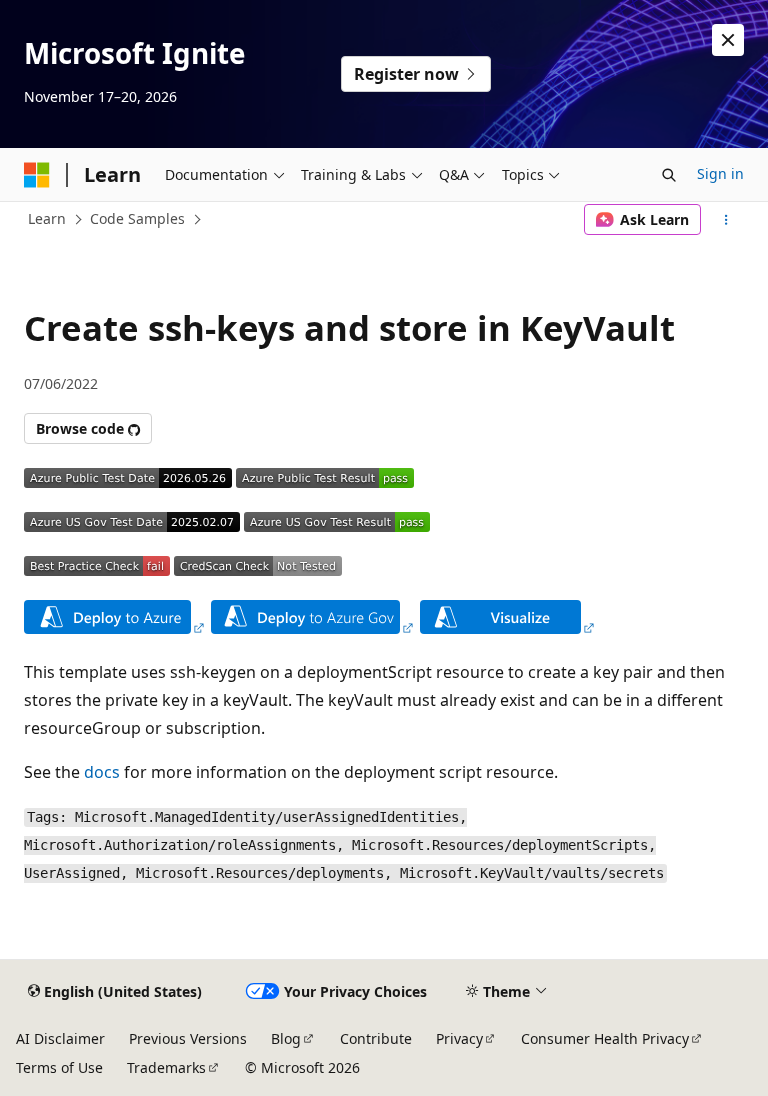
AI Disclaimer (60, 1038)
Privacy (459, 1038)
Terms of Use (59, 1067)
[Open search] (669, 175)
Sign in (720, 173)
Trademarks (166, 1067)
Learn (47, 218)
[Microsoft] (37, 175)
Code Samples (137, 218)
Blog (286, 1038)
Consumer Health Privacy (605, 1038)
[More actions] (726, 220)
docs (102, 772)
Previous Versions (188, 1038)
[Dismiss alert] (728, 40)
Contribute (376, 1038)
